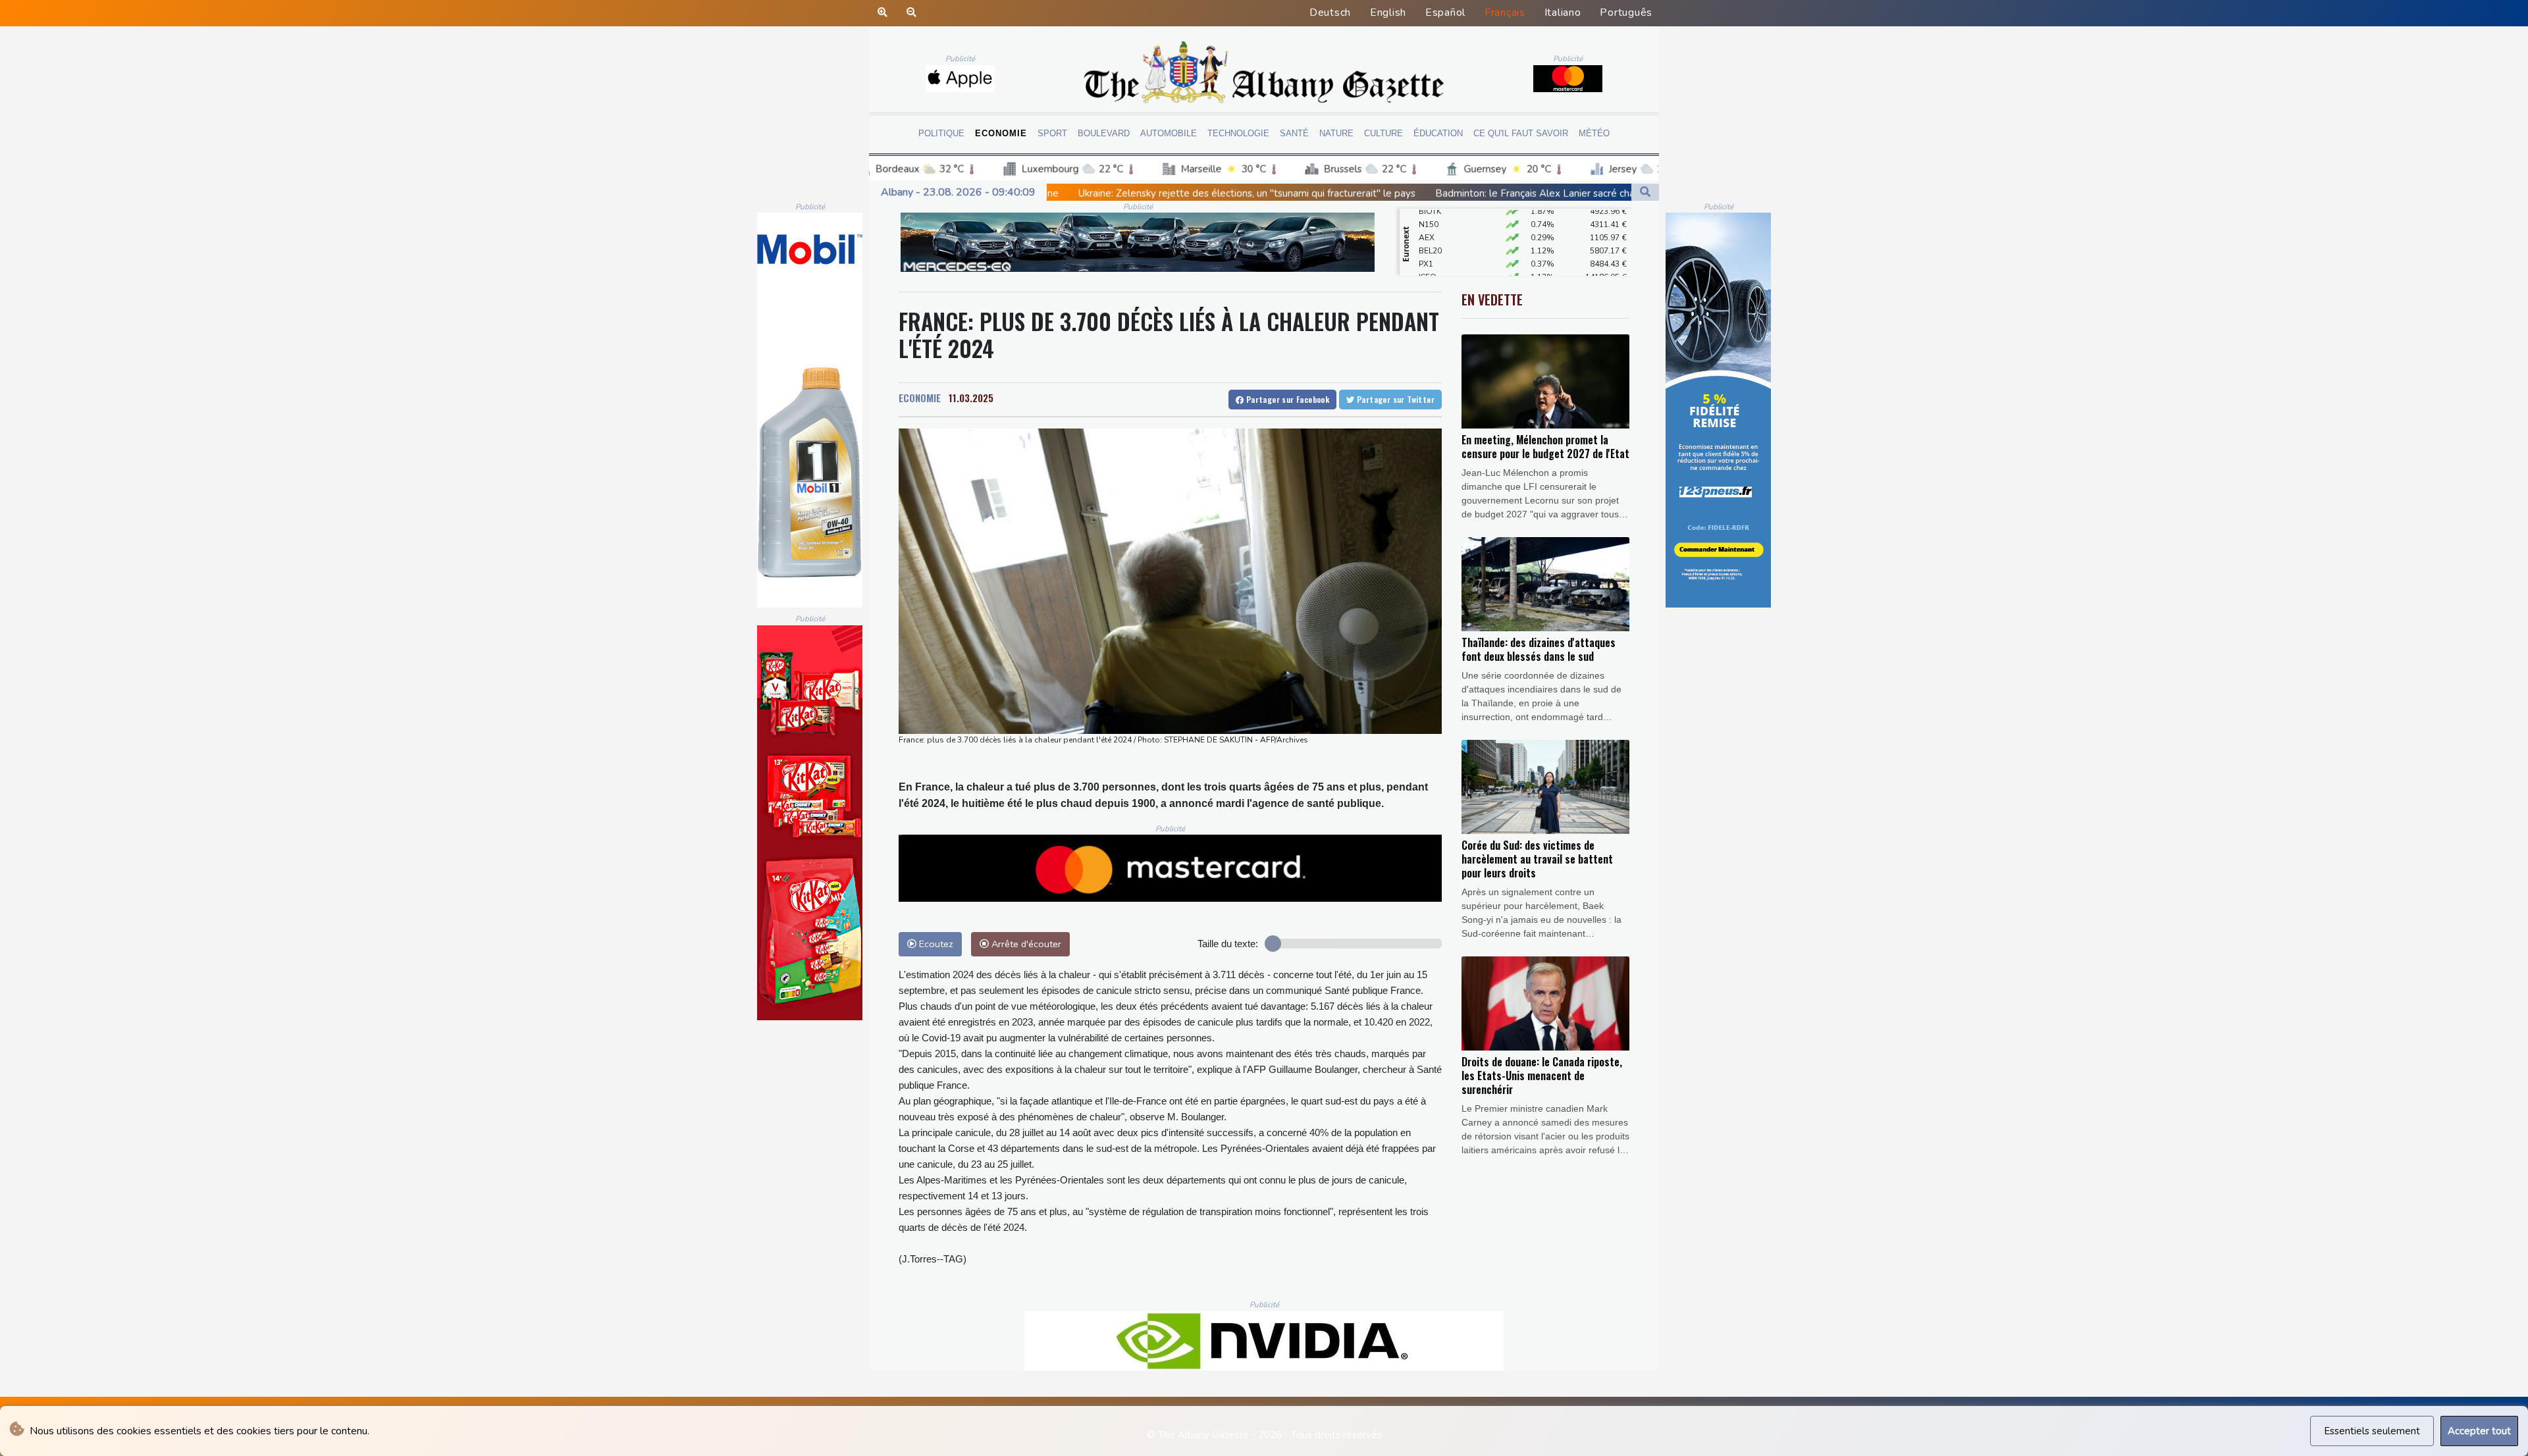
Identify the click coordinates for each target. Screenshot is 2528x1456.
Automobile (1169, 133)
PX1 (1426, 233)
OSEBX (1432, 259)
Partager (1286, 399)
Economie (1001, 133)
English (1388, 13)
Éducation (1438, 133)
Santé (1294, 133)
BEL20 (1430, 220)
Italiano (1563, 13)
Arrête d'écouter (1025, 944)
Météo (1594, 133)
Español (1445, 13)
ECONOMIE (920, 398)
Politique (941, 133)
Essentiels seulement (2372, 1431)
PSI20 (1429, 273)
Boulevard (1104, 133)
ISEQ (1428, 246)
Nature (1336, 133)
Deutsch (1330, 13)
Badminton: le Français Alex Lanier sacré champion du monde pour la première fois (1376, 194)
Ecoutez (935, 944)
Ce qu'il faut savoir (1521, 133)
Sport (1052, 133)
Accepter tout (2479, 1431)
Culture (1383, 133)
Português (1626, 13)
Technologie (1238, 133)
